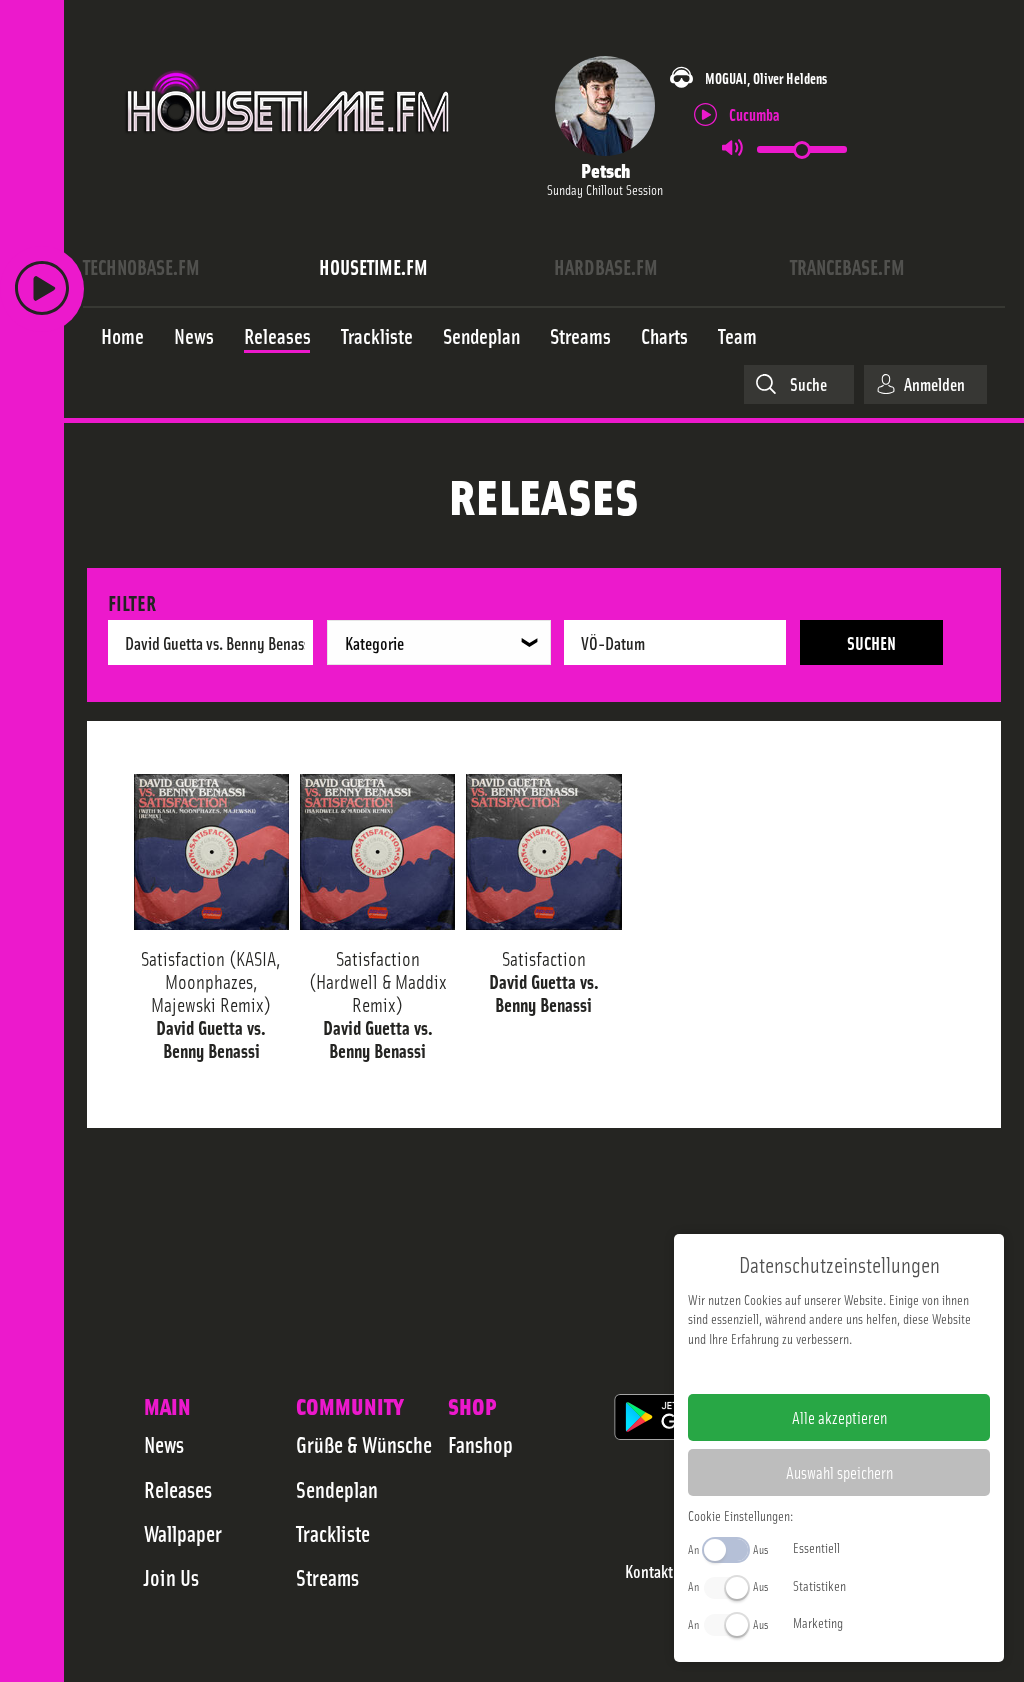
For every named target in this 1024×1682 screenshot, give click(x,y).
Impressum (777, 1370)
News (164, 1444)
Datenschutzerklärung (873, 1370)
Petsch (605, 169)
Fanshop (480, 1444)
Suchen (871, 642)
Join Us (171, 1577)
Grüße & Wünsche (364, 1444)
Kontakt (649, 1571)
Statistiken (819, 1585)
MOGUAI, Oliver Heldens (766, 77)
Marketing (818, 1622)
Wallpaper (183, 1533)
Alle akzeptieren (839, 1417)
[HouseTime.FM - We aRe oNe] (289, 153)
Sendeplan (337, 1489)
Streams (327, 1577)
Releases (178, 1489)
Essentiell (816, 1547)
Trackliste (333, 1533)
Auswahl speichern (839, 1472)
